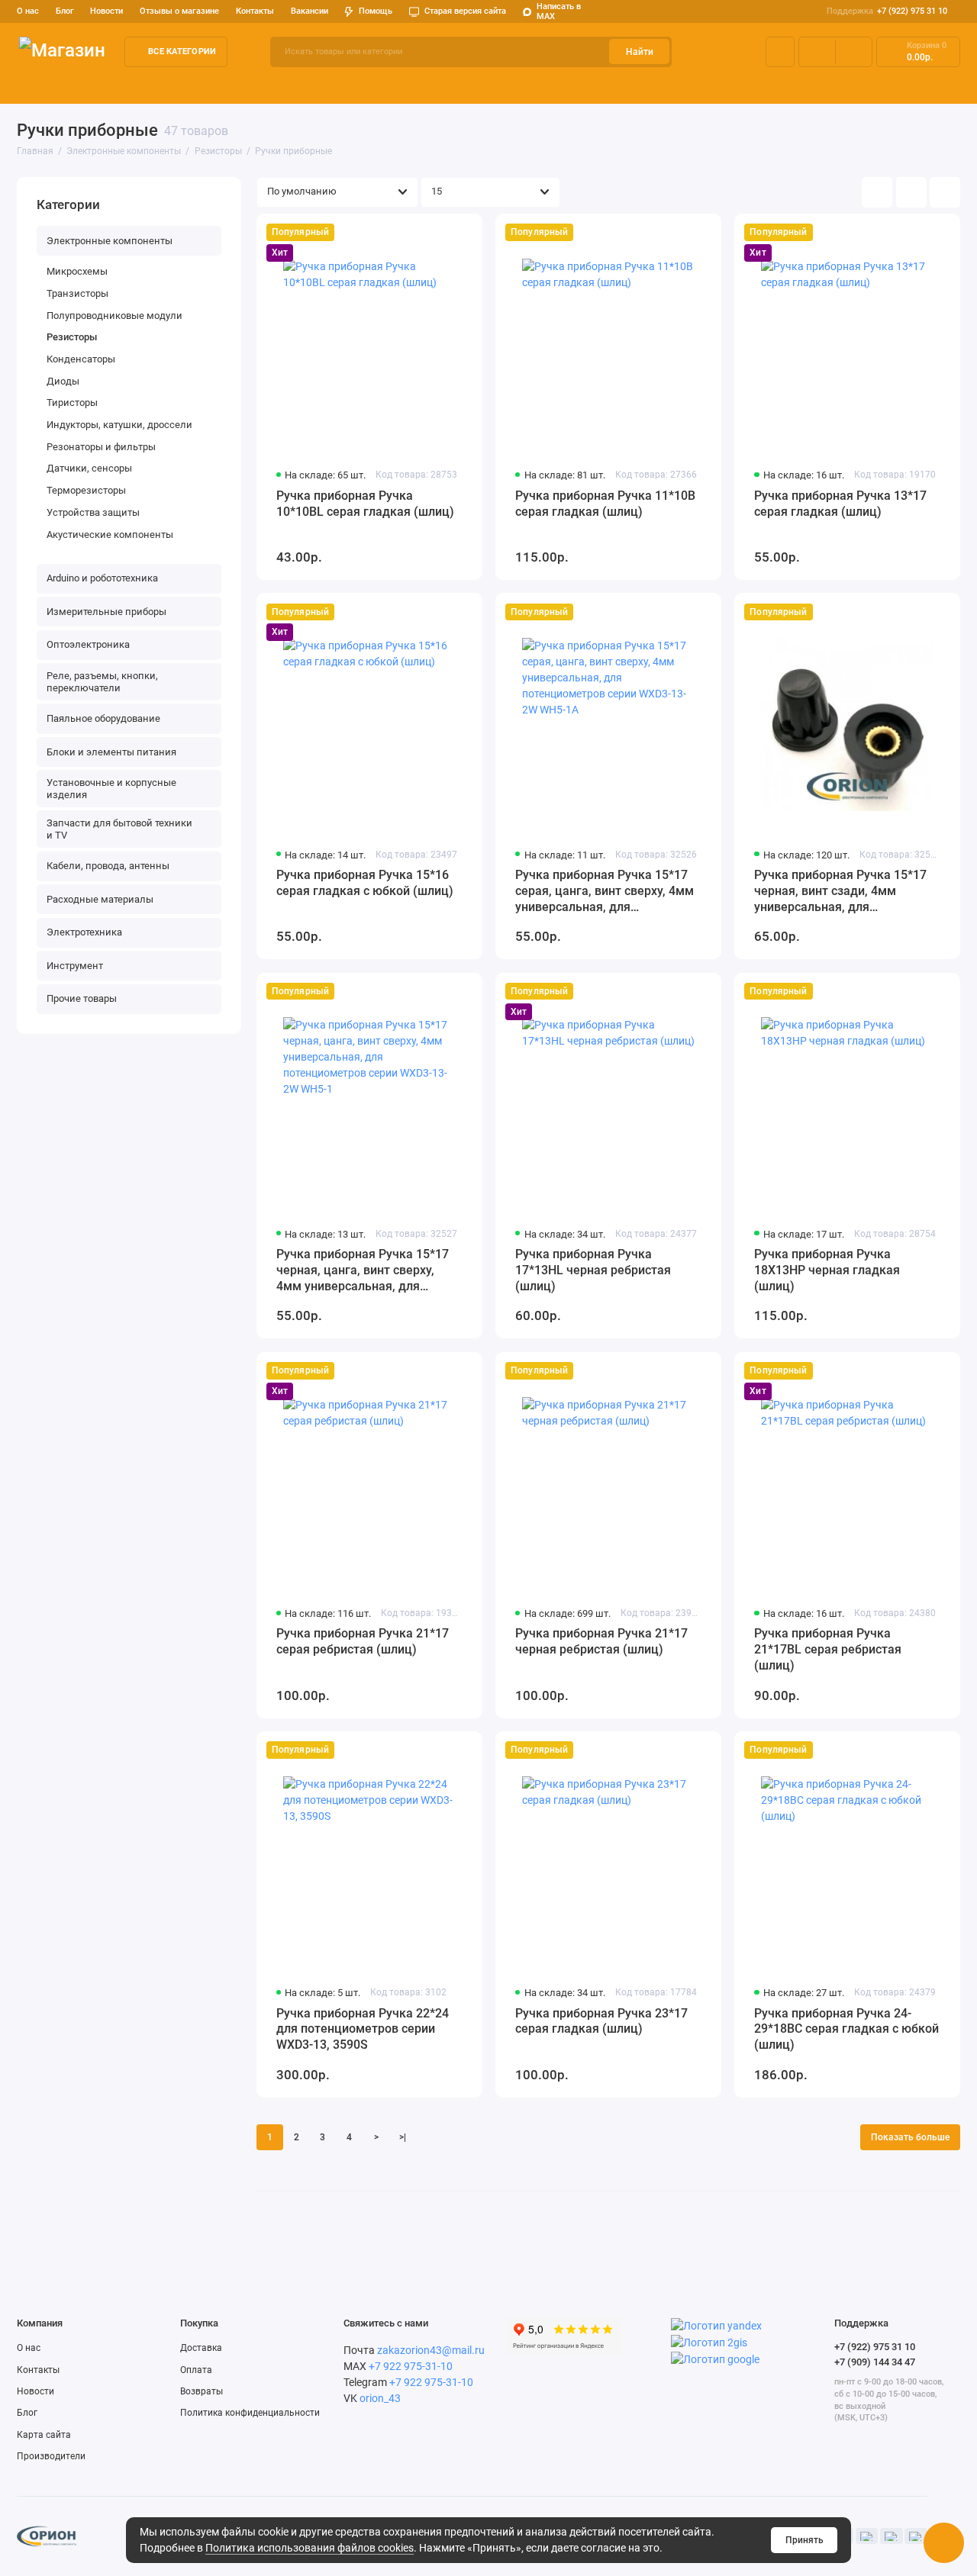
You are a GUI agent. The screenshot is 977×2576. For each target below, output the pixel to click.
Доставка (201, 2348)
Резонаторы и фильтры (101, 447)
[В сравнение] (440, 232)
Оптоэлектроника (477, 85)
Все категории (182, 52)
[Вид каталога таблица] (945, 192)
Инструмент (75, 966)
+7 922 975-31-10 (411, 2366)
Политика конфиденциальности (250, 2413)
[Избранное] (854, 52)
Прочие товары (82, 998)
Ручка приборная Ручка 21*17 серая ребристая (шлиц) (363, 1641)
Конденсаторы (81, 359)
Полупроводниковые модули (114, 316)
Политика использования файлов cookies (310, 2548)
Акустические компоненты (110, 535)
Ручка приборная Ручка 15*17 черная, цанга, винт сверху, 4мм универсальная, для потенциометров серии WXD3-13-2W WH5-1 (363, 1271)
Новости (106, 11)
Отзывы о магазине (179, 11)
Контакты (255, 11)
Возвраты (202, 2391)
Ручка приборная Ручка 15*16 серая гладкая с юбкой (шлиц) (365, 883)
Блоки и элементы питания (111, 752)
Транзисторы (77, 293)
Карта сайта (44, 2435)
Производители (51, 2456)
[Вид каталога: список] (911, 192)
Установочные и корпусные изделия (111, 789)
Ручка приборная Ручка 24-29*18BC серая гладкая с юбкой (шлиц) (846, 2029)
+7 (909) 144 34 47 (875, 2362)
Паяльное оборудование (805, 85)
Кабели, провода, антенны (108, 866)
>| (403, 2137)
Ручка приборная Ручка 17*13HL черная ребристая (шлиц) (593, 1270)
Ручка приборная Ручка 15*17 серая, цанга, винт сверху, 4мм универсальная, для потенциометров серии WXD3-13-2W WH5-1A (605, 892)
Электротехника (84, 932)
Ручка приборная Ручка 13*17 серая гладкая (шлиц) (840, 504)
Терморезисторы (86, 490)
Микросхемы (77, 271)
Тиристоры (72, 402)
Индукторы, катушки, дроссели (119, 425)
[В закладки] (464, 232)
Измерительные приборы (355, 85)
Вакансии (310, 11)
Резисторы (72, 337)
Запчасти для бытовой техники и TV (119, 829)
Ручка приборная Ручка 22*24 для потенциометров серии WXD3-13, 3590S (363, 2029)
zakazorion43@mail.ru (431, 2350)
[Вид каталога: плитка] (877, 192)
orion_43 (380, 2398)
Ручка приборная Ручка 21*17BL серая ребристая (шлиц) (828, 1649)
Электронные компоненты (80, 85)
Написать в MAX (559, 12)
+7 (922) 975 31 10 (887, 11)
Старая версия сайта (465, 11)
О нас (29, 2348)
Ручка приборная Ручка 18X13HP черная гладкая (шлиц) (827, 1270)
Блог (65, 11)
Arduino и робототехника (219, 85)
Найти (640, 52)
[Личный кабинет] (780, 52)
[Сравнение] (817, 52)
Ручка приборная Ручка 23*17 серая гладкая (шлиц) (601, 2021)
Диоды (63, 381)
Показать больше (910, 2137)
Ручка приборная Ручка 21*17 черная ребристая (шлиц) (601, 1641)
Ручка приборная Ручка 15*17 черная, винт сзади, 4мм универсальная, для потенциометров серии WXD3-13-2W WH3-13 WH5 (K (841, 892)
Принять (804, 2540)
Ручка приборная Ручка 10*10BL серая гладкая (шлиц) (365, 504)
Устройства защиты (93, 512)
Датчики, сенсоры (89, 468)
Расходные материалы (100, 899)
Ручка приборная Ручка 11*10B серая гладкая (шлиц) (605, 504)
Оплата (196, 2370)
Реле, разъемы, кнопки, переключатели (634, 85)
